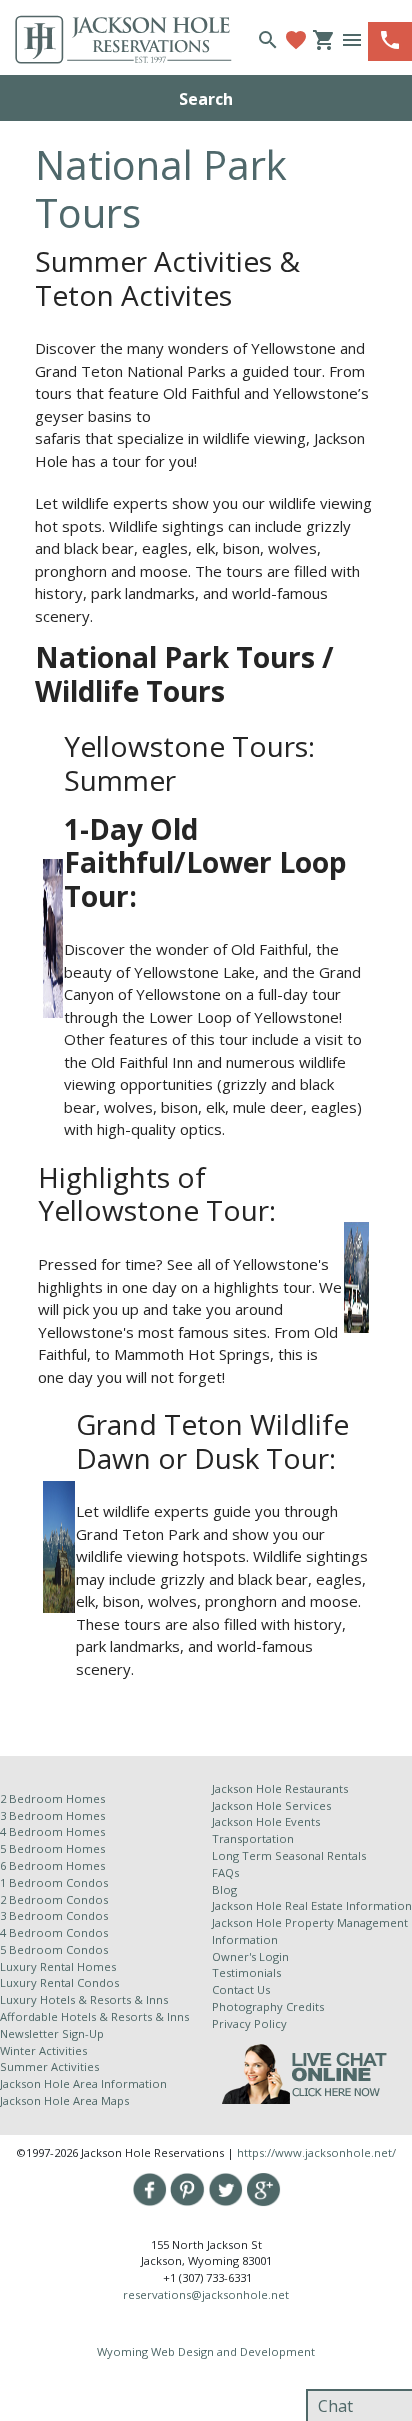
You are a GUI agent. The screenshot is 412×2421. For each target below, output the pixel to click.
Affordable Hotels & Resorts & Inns (94, 2016)
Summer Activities (49, 2066)
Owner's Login (250, 1956)
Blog (224, 1889)
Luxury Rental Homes (58, 1966)
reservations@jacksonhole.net (206, 2294)
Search (206, 99)
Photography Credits (268, 2006)
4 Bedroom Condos (54, 1932)
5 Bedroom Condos (54, 1949)
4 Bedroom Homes (52, 1831)
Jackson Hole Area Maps (64, 2100)
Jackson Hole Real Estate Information (312, 1905)
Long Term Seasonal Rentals (289, 1855)
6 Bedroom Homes (54, 1865)
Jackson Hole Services (271, 1805)
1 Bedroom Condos (54, 1882)
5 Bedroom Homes (52, 1848)
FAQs (225, 1872)
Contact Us (241, 1989)
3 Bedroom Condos (54, 1915)
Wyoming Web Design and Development (206, 2351)
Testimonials (246, 1972)
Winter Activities (43, 2050)
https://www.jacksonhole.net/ (316, 2152)
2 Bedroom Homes (52, 1798)
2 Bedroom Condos (54, 1899)
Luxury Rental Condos (59, 1982)
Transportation (253, 1838)
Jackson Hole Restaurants (280, 1788)
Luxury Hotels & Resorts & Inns (84, 1999)
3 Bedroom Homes (52, 1815)
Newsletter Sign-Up (52, 2033)
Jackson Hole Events (266, 1821)
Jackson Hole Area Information (83, 2083)
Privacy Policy (249, 2023)
